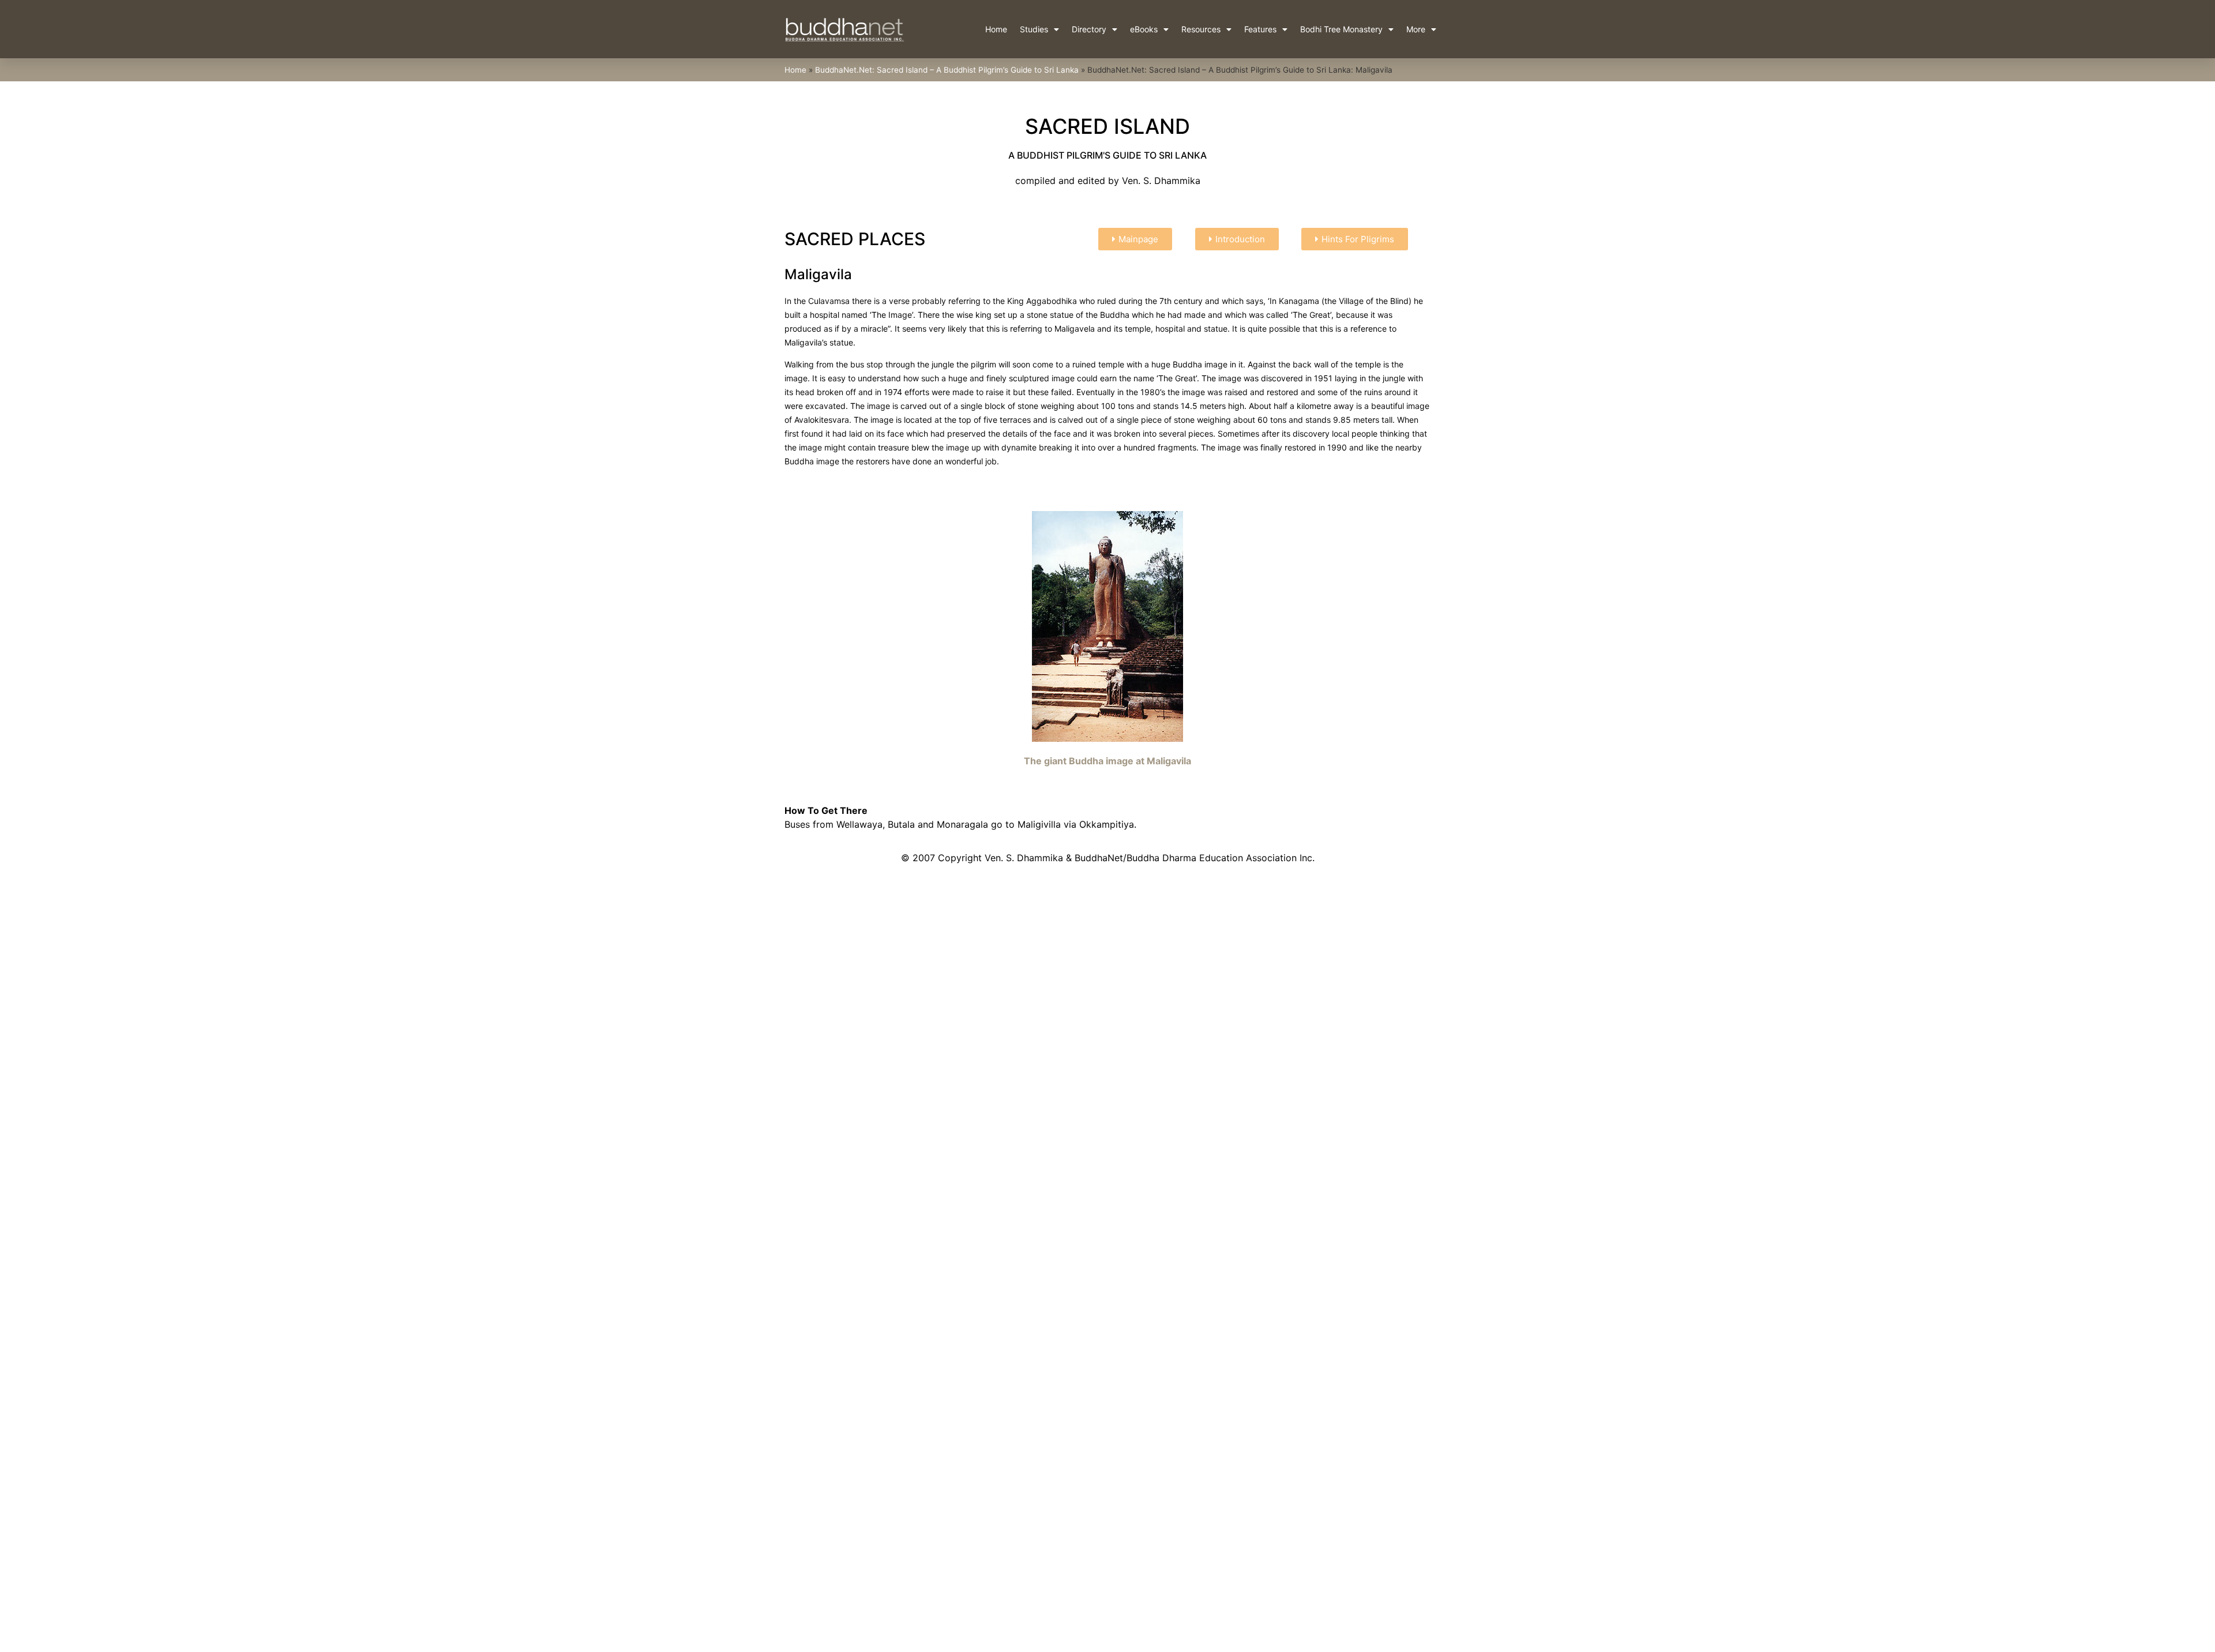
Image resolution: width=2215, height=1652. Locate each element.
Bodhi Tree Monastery (1341, 29)
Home (996, 29)
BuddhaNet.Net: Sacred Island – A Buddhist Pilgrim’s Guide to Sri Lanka (947, 70)
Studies (1034, 29)
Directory (1089, 29)
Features (1260, 29)
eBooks (1144, 29)
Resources (1201, 29)
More (1416, 29)
